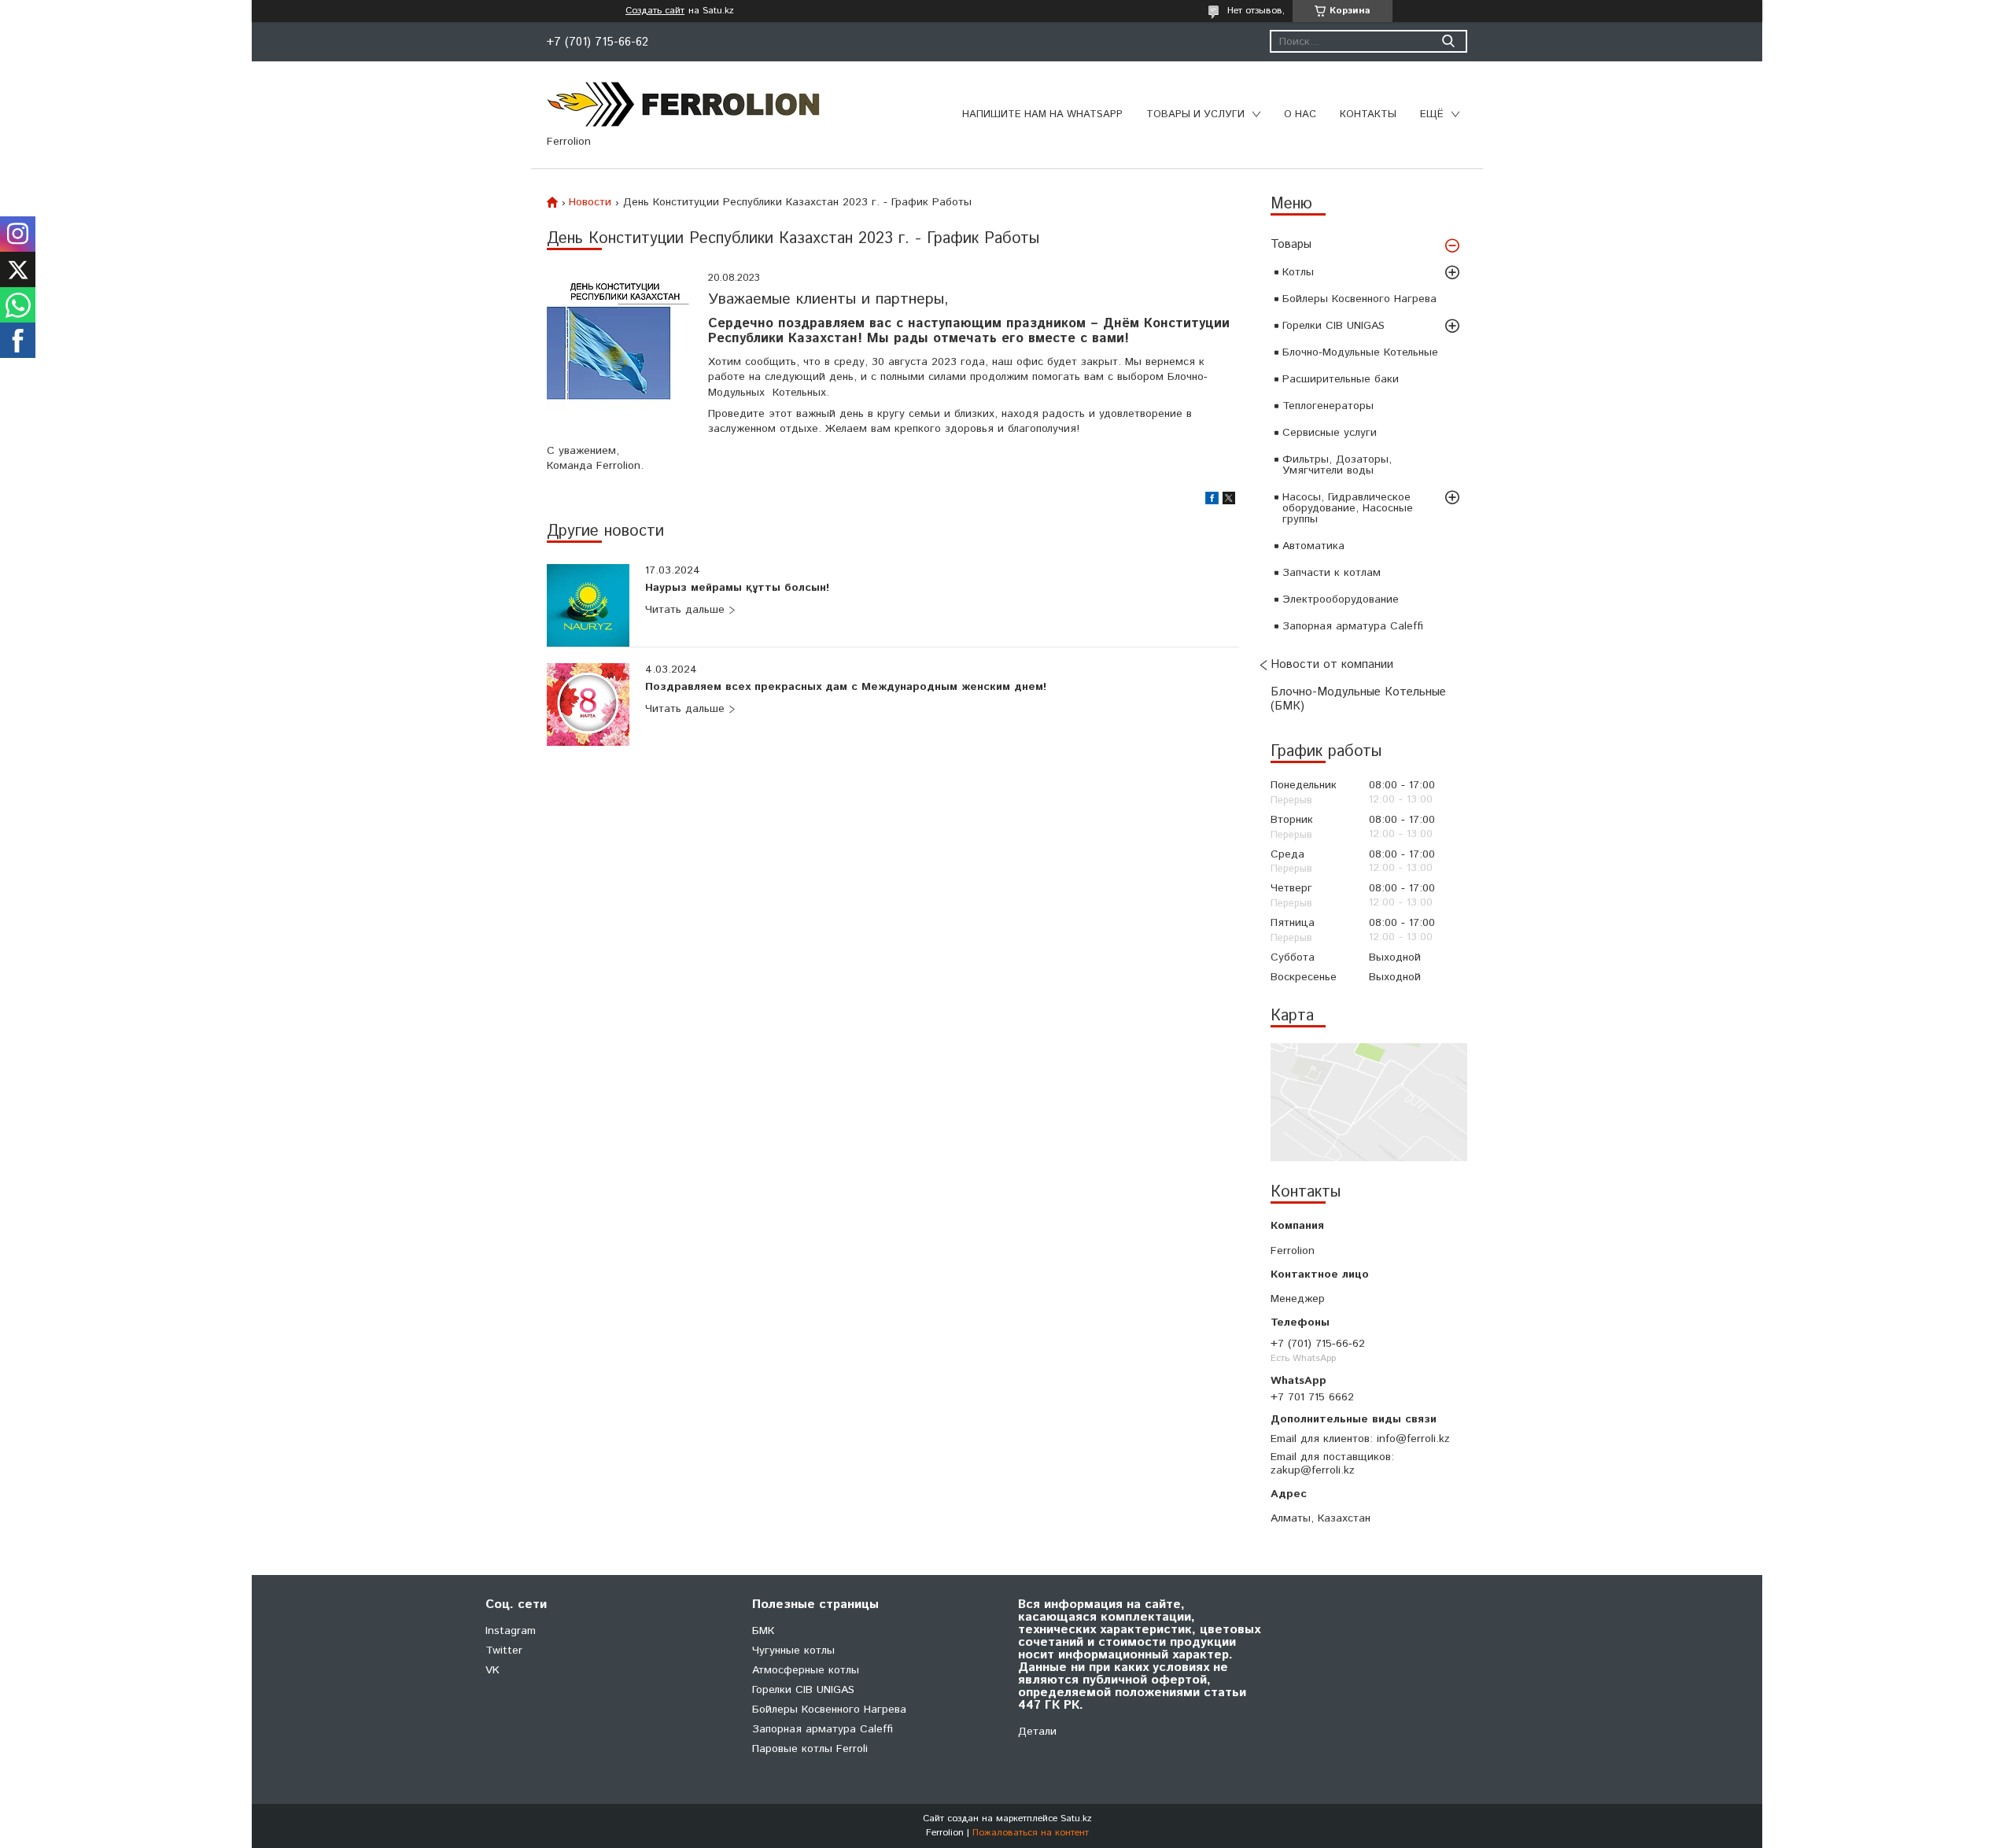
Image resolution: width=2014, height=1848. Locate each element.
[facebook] (1212, 501)
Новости (590, 202)
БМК (763, 1631)
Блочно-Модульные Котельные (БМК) (1358, 699)
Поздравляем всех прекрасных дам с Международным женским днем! (846, 688)
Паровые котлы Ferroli (810, 1749)
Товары (1291, 244)
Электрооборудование (1341, 599)
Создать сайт (655, 11)
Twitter (504, 1651)
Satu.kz (1076, 1818)
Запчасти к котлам (1332, 573)
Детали (1037, 1732)
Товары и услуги (1195, 114)
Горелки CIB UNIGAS (1333, 326)
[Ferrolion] (684, 104)
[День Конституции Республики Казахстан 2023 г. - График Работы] (620, 344)
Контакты (1368, 114)
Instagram (511, 1631)
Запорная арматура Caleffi (1353, 626)
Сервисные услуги (1330, 433)
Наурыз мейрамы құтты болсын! (737, 588)
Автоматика (1313, 546)
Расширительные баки (1341, 379)
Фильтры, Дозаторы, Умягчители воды (1337, 465)
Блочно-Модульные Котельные (1360, 352)
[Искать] (1448, 41)
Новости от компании (1332, 664)
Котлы (1298, 272)
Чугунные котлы (793, 1651)
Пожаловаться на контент (1031, 1833)
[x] (1229, 501)
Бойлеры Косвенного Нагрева (1359, 299)
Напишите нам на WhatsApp (1042, 114)
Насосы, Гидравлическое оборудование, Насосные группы (1348, 508)
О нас (1300, 114)
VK (492, 1670)
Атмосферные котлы (806, 1670)
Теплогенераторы (1328, 406)
